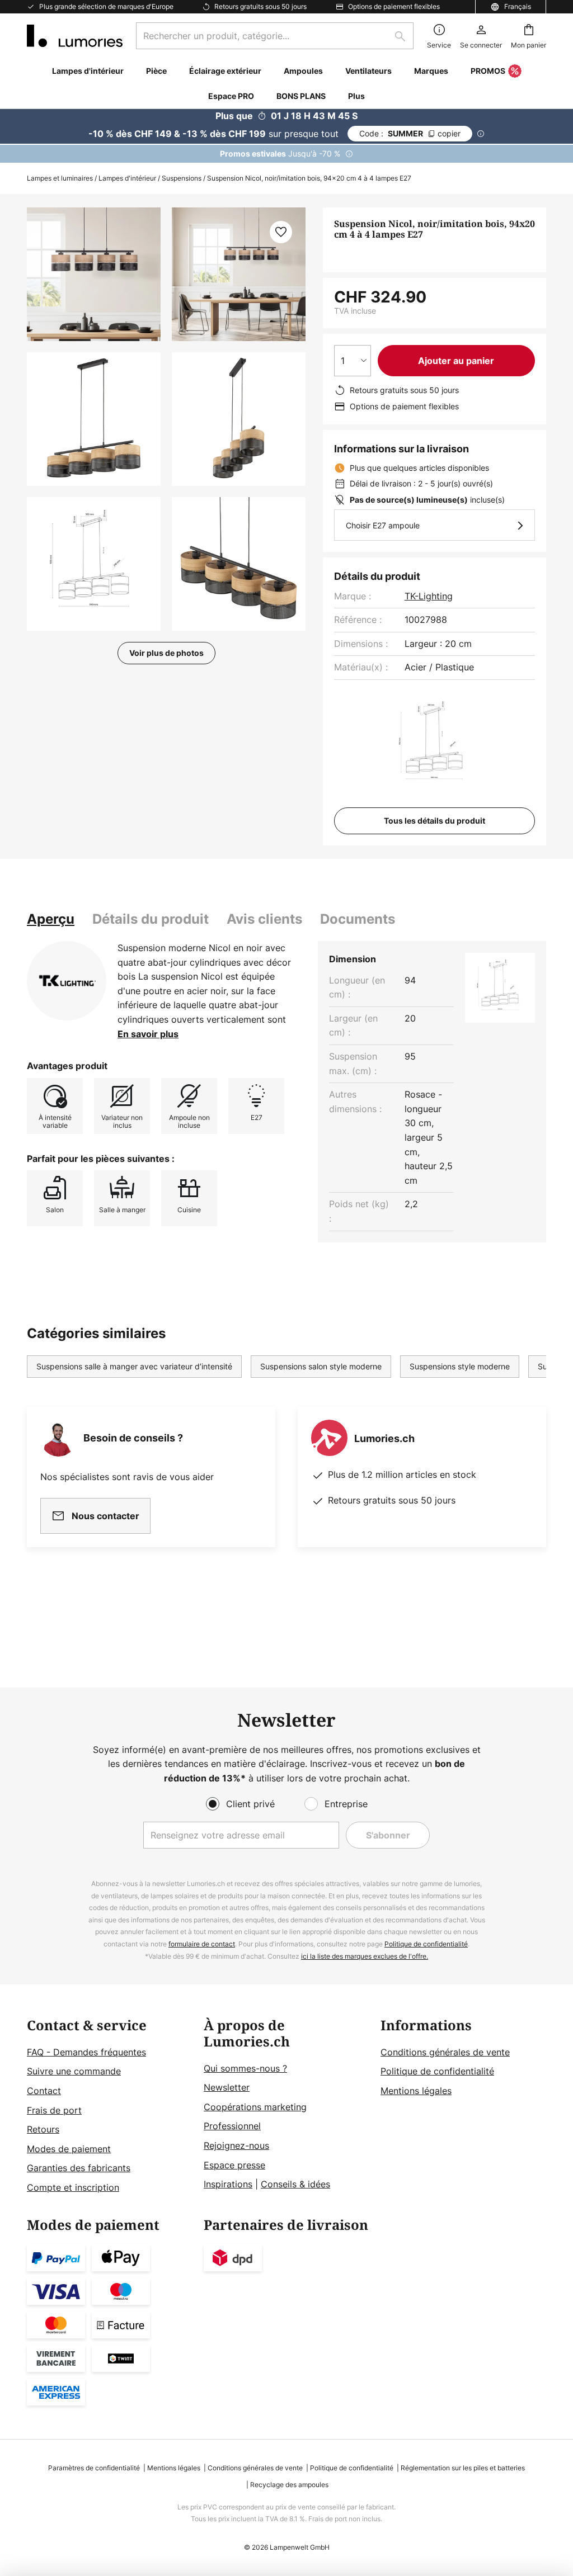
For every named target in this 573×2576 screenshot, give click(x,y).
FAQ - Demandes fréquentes (86, 2052)
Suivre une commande (74, 2071)
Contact (44, 2091)
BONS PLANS (301, 96)
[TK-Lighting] (67, 981)
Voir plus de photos (166, 653)
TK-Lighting (429, 596)
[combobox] (275, 36)
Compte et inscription (73, 2187)
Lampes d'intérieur (127, 178)
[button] (94, 419)
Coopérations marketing (255, 2107)
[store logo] (75, 36)
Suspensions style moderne (460, 1366)
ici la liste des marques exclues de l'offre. (365, 1956)
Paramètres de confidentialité (94, 2468)
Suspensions (182, 178)
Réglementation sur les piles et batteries (463, 2468)
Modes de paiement (69, 2149)
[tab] (51, 919)
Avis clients (264, 919)
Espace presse (234, 2165)
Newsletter (227, 2087)
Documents (358, 919)
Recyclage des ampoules (289, 2485)
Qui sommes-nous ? (245, 2068)
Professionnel (232, 2126)
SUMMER (410, 133)
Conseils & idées (295, 2184)
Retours (43, 2129)
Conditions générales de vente (445, 2052)
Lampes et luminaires (60, 178)
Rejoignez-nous (236, 2145)
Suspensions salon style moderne (321, 1366)
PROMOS (488, 71)
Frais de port (54, 2110)
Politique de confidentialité (426, 1944)
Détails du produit (151, 919)
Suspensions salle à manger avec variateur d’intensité (134, 1366)
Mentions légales (416, 2091)
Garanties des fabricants (79, 2168)
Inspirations (228, 2184)
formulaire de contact (202, 1944)
